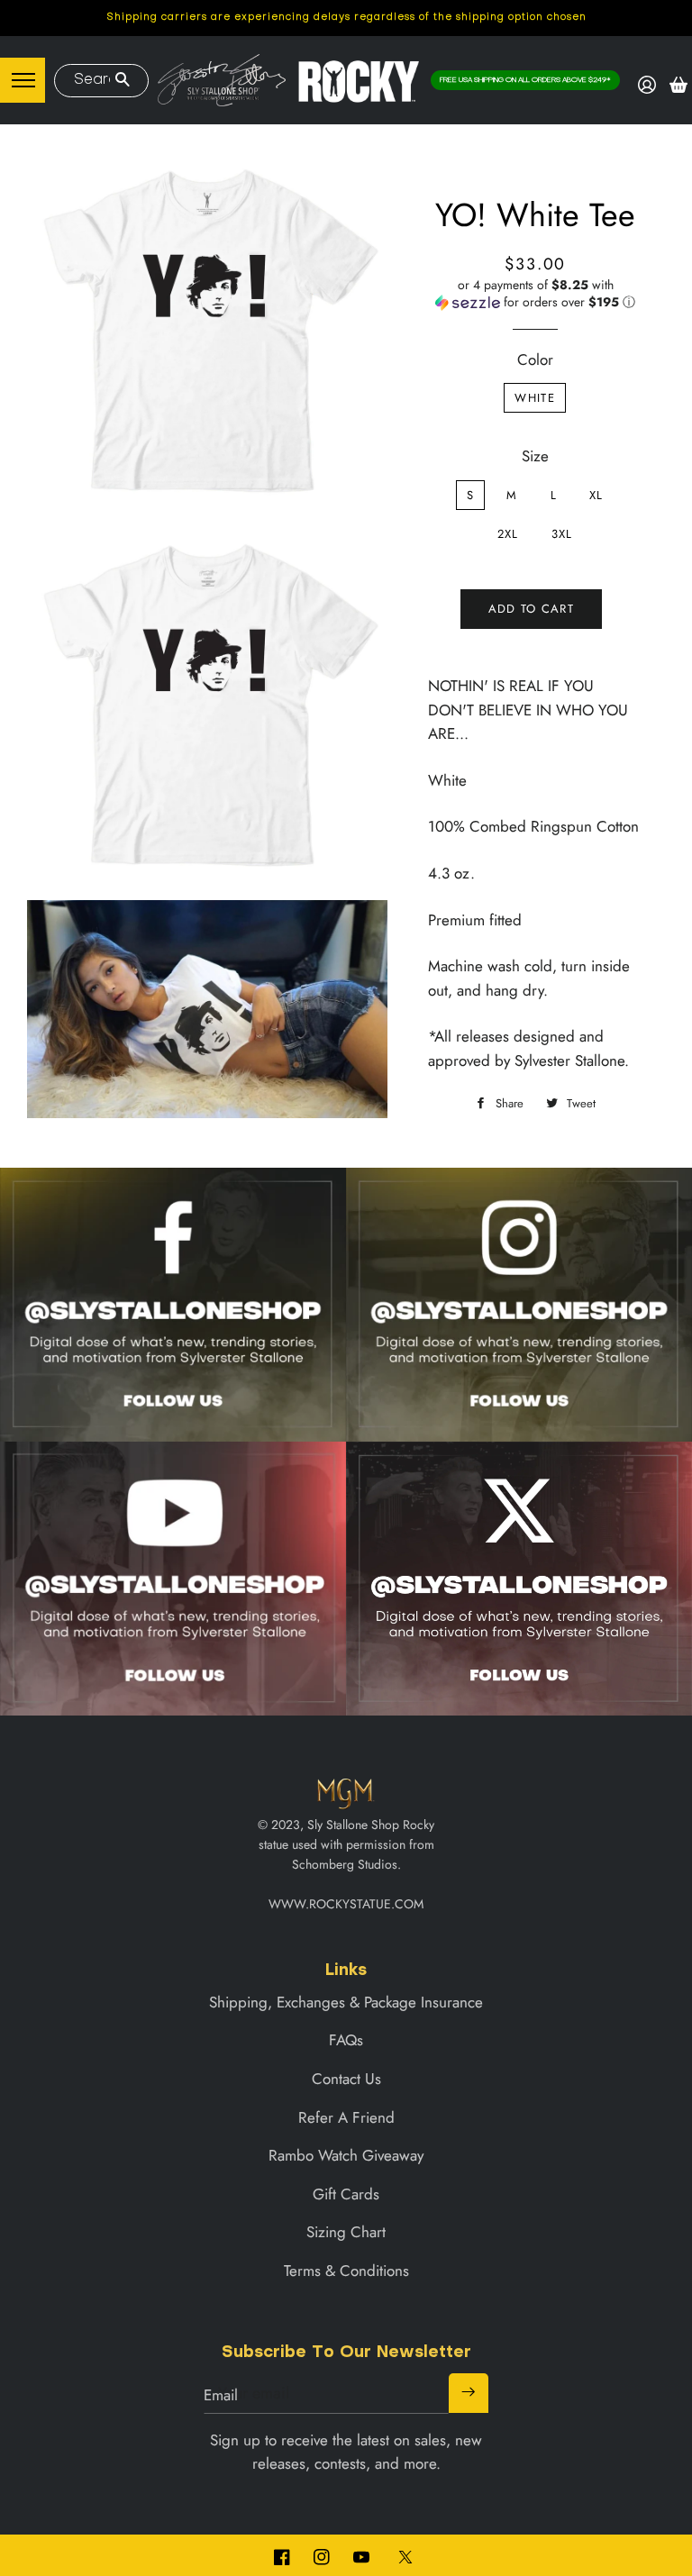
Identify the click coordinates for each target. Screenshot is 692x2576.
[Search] (122, 81)
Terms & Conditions (346, 2271)
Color (535, 360)
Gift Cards (346, 2194)
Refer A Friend (346, 2117)
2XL (508, 534)
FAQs (346, 2040)
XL (596, 495)
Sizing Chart (346, 2232)
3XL (562, 534)
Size (535, 456)
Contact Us (346, 2079)
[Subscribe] (469, 2393)
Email (221, 2395)
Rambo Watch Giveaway (346, 2155)
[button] (535, 294)
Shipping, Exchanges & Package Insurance (346, 2002)
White (535, 398)
